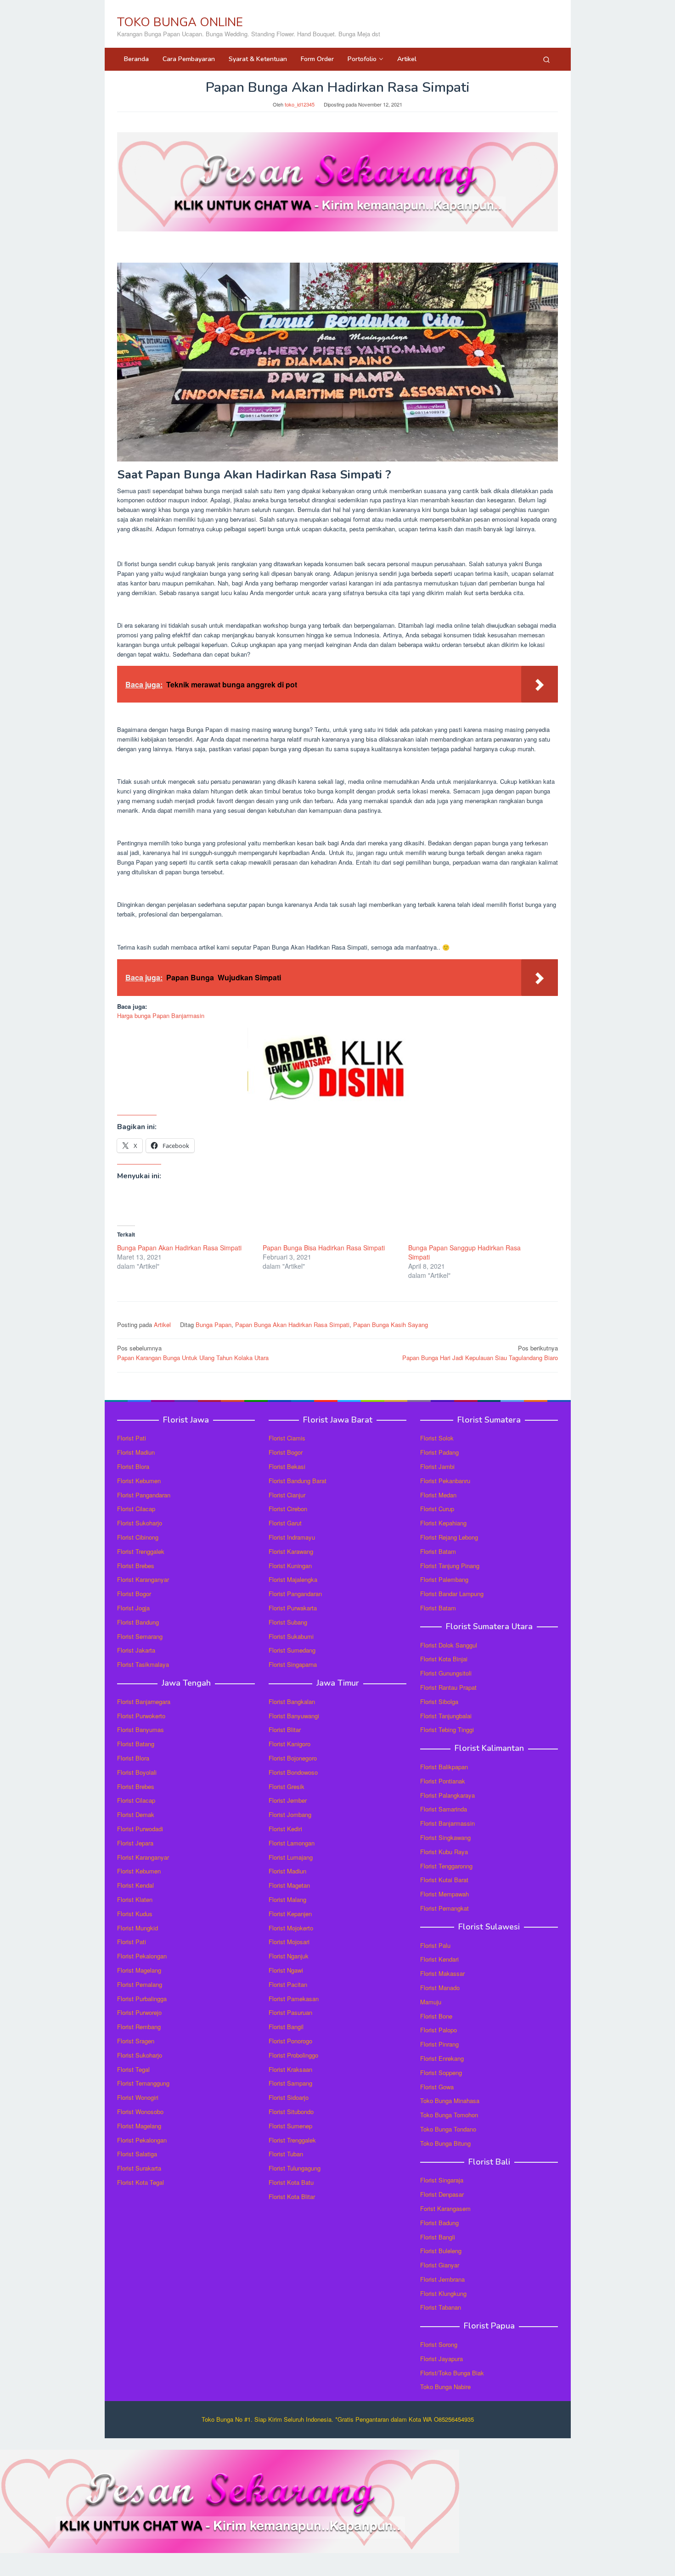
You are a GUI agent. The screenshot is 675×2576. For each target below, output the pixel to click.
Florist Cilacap (136, 1509)
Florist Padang (439, 1452)
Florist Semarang (140, 1636)
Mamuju (431, 2002)
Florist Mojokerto (291, 1928)
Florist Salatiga (137, 2154)
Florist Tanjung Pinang (450, 1566)
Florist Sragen (136, 2041)
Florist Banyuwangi (294, 1716)
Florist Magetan (289, 1885)
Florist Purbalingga (142, 1999)
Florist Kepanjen (290, 1914)
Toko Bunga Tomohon (449, 2115)
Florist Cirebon (288, 1509)
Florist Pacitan (288, 1984)
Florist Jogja (133, 1608)
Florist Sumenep (290, 2126)
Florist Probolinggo (293, 2055)
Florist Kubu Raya (444, 1852)
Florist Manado (440, 1988)
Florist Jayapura (442, 2359)
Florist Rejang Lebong (449, 1537)
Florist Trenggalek (141, 1551)
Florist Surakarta (139, 2168)
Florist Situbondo (291, 2112)
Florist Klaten (135, 1899)
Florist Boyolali (137, 1772)
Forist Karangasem (445, 2208)
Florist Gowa (437, 2087)
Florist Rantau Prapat (448, 1687)
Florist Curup (437, 1509)
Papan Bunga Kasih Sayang (391, 1325)
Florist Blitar (285, 1730)
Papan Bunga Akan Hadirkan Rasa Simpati (292, 1325)
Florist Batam (438, 1551)
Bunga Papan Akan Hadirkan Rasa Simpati (179, 1248)
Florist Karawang (291, 1551)
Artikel (162, 1325)
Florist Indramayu (292, 1537)
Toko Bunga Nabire (445, 2387)
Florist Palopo (439, 2030)
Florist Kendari (439, 1959)
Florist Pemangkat (444, 1908)
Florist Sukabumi (291, 1636)
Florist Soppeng (441, 2073)
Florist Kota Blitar (292, 2196)
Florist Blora (133, 1466)
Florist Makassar (442, 1973)
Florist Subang (288, 1622)
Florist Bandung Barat (298, 1481)
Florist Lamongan (292, 1843)
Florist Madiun (136, 1452)
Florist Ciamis (287, 1438)
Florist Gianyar (440, 2265)
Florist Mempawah (444, 1894)
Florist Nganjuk (289, 1956)
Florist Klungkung (443, 2293)
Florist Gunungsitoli (446, 1673)
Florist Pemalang (140, 1984)
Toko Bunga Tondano (448, 2129)
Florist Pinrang (439, 2044)
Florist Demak (136, 1814)
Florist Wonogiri (138, 2097)
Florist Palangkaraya (447, 1795)
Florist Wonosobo (140, 2112)
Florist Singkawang (445, 1837)
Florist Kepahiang (443, 1523)
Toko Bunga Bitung (445, 2143)
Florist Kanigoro (290, 1744)
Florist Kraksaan (290, 2069)
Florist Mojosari (289, 1942)
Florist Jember (288, 1800)
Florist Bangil (286, 2027)
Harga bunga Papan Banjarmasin (161, 1015)
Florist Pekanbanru (445, 1481)
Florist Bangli (438, 2237)
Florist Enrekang (442, 2058)
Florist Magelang (139, 1970)
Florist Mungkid (138, 1928)
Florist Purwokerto (141, 1716)
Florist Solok (437, 1438)
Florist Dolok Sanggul (449, 1645)
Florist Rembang (139, 2027)
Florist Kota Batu (291, 2182)
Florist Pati (132, 1438)
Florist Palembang (444, 1579)
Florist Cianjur (287, 1495)
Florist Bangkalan (292, 1701)
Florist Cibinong (138, 1537)
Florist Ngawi (286, 1970)
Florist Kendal (135, 1885)
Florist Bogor (134, 1594)
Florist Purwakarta (293, 1608)
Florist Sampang (290, 2083)
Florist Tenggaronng (446, 1866)
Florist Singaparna (293, 1664)
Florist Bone (436, 2016)
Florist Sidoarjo (289, 2097)
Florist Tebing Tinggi (447, 1730)
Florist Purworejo (139, 2012)
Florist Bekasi (287, 1466)
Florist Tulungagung (295, 2168)
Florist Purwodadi (140, 1829)
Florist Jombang (290, 1814)
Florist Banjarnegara (144, 1701)
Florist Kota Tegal (141, 2182)
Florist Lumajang (291, 1857)
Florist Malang (287, 1899)
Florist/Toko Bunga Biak (452, 2373)
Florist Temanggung (143, 2083)
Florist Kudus (135, 1914)
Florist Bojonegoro (293, 1758)
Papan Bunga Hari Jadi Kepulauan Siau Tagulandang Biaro (480, 1353)
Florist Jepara (135, 1843)
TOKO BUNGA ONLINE (180, 22)
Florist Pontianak (443, 1781)
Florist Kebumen (139, 1481)
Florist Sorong (439, 2344)
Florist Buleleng (441, 2251)
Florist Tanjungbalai (446, 1716)
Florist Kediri (285, 1829)
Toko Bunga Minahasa (450, 2101)
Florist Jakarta (136, 1650)
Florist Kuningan (290, 1566)
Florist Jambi (437, 1466)
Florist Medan (438, 1495)
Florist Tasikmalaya (143, 1664)
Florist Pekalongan (142, 1956)
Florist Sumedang (292, 1650)
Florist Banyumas (141, 1730)
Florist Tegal (133, 2069)
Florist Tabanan (441, 2307)
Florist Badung (439, 2223)
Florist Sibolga (439, 1701)
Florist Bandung (138, 1622)
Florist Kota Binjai (444, 1659)
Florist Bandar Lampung (452, 1594)
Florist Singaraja (442, 2180)
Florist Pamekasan (294, 1999)
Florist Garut (285, 1523)
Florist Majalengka (293, 1579)
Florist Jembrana (442, 2279)
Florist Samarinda (444, 1809)
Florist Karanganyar (143, 1579)
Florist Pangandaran (144, 1495)
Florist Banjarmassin (447, 1823)
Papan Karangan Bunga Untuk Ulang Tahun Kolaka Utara (193, 1353)
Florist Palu (435, 1945)
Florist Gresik (287, 1786)
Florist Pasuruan (290, 2012)
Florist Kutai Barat (444, 1880)
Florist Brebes (136, 1566)
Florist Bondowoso (293, 1772)
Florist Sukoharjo (140, 1523)
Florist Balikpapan (444, 1767)
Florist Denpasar (442, 2194)
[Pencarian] (546, 59)
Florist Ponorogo (290, 2041)
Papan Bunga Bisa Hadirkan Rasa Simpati (324, 1248)
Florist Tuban (286, 2154)
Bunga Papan (214, 1325)
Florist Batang (136, 1744)
